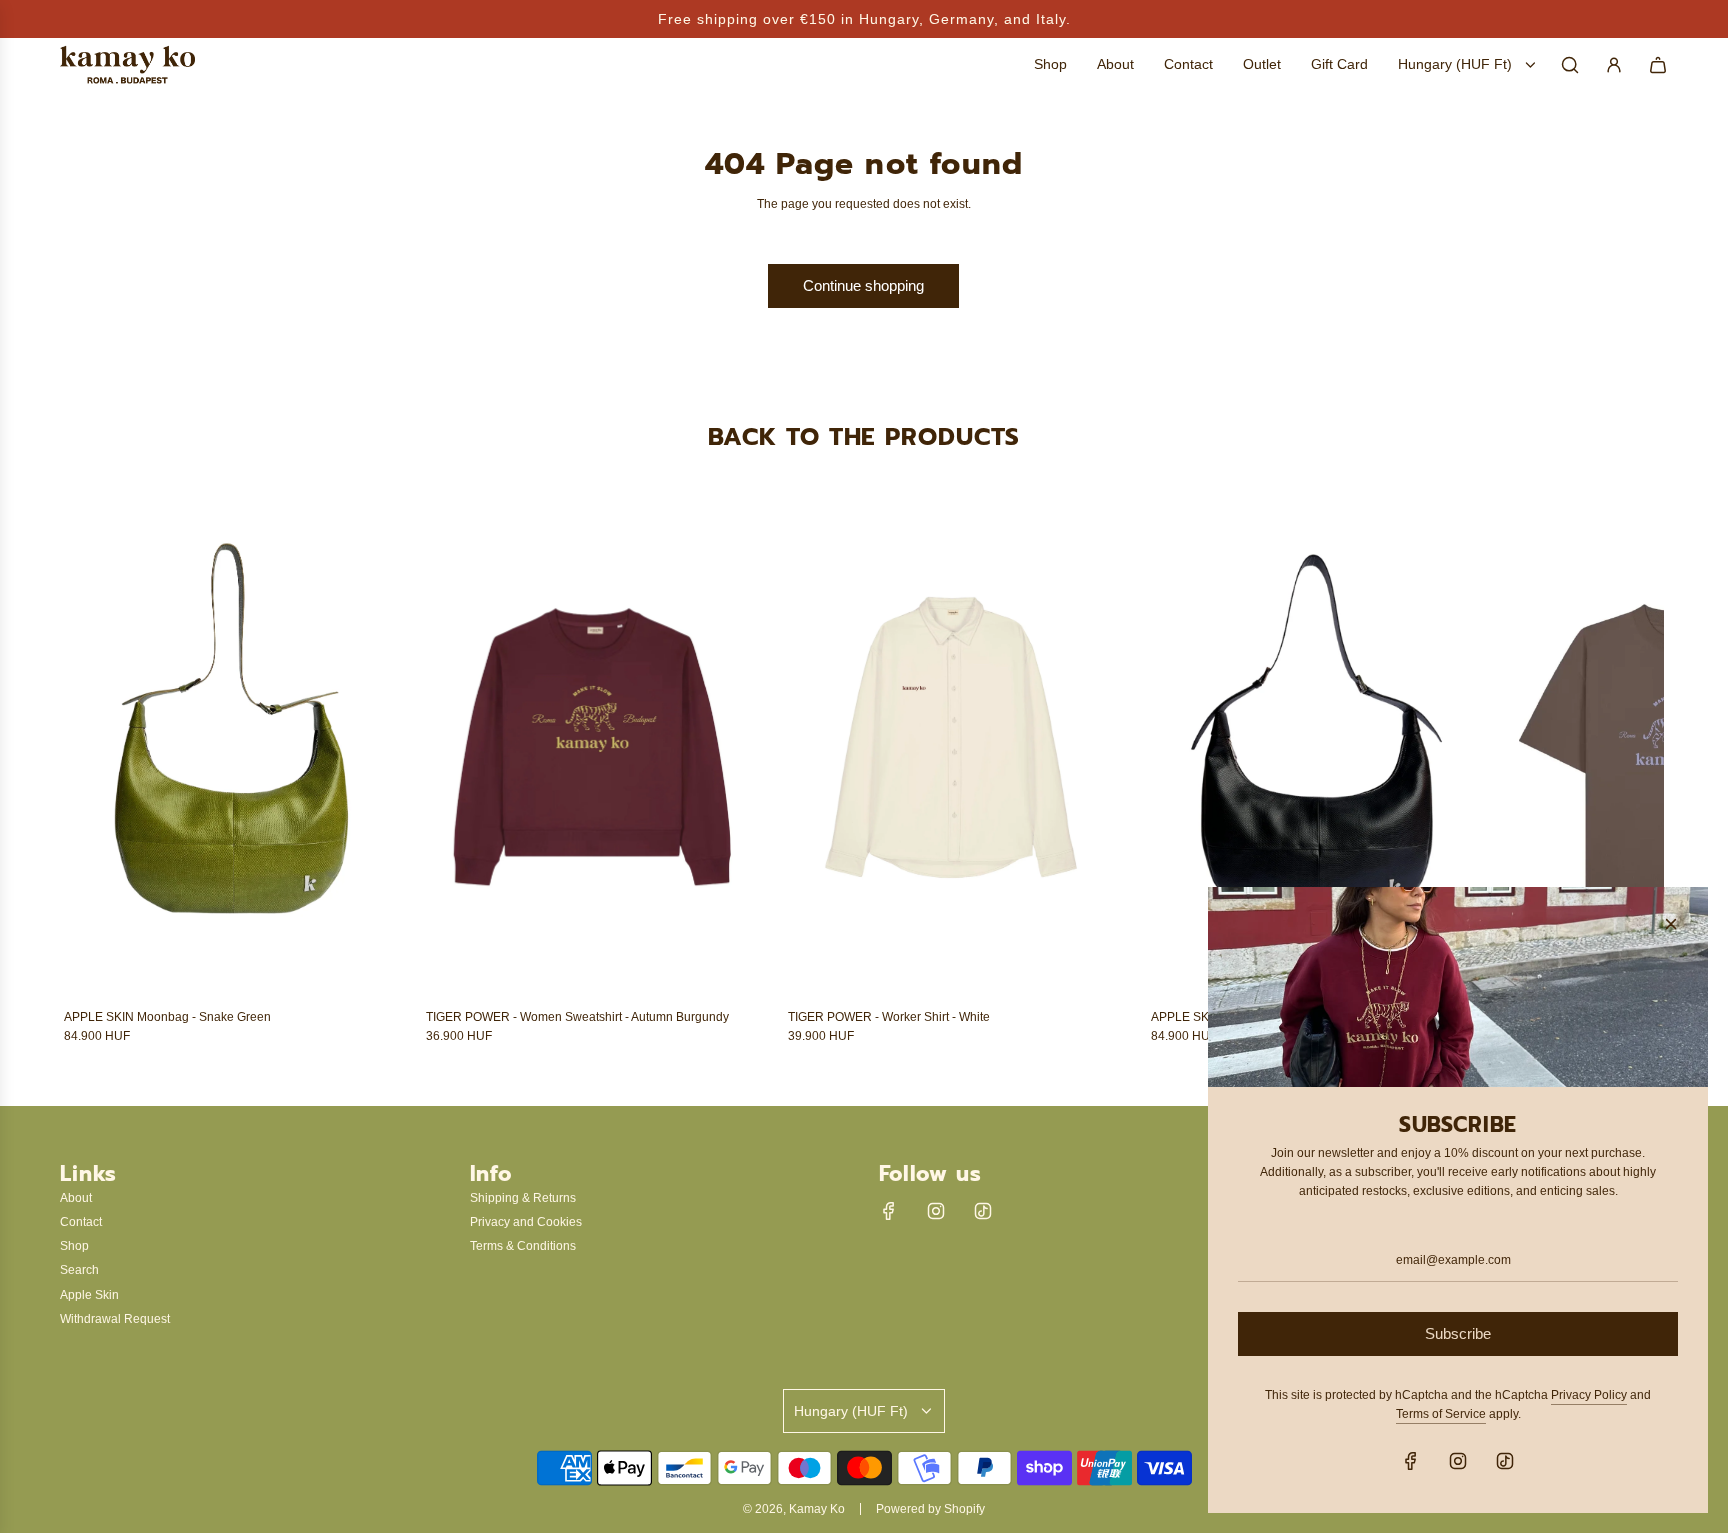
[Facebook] (889, 1211)
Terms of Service (1441, 1414)
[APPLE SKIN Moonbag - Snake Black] (1317, 746)
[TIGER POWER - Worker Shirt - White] (954, 746)
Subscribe (1458, 1333)
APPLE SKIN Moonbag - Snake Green (167, 1017)
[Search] (1570, 65)
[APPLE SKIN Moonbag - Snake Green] (230, 746)
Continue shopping (863, 285)
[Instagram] (936, 1211)
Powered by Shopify (930, 1509)
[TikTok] (983, 1211)
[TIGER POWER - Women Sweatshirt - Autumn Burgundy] (592, 746)
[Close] (1671, 924)
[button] (101, 772)
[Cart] (1658, 65)
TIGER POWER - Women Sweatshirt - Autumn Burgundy (577, 1017)
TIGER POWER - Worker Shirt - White (889, 1017)
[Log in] (1614, 65)
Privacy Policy (1589, 1395)
